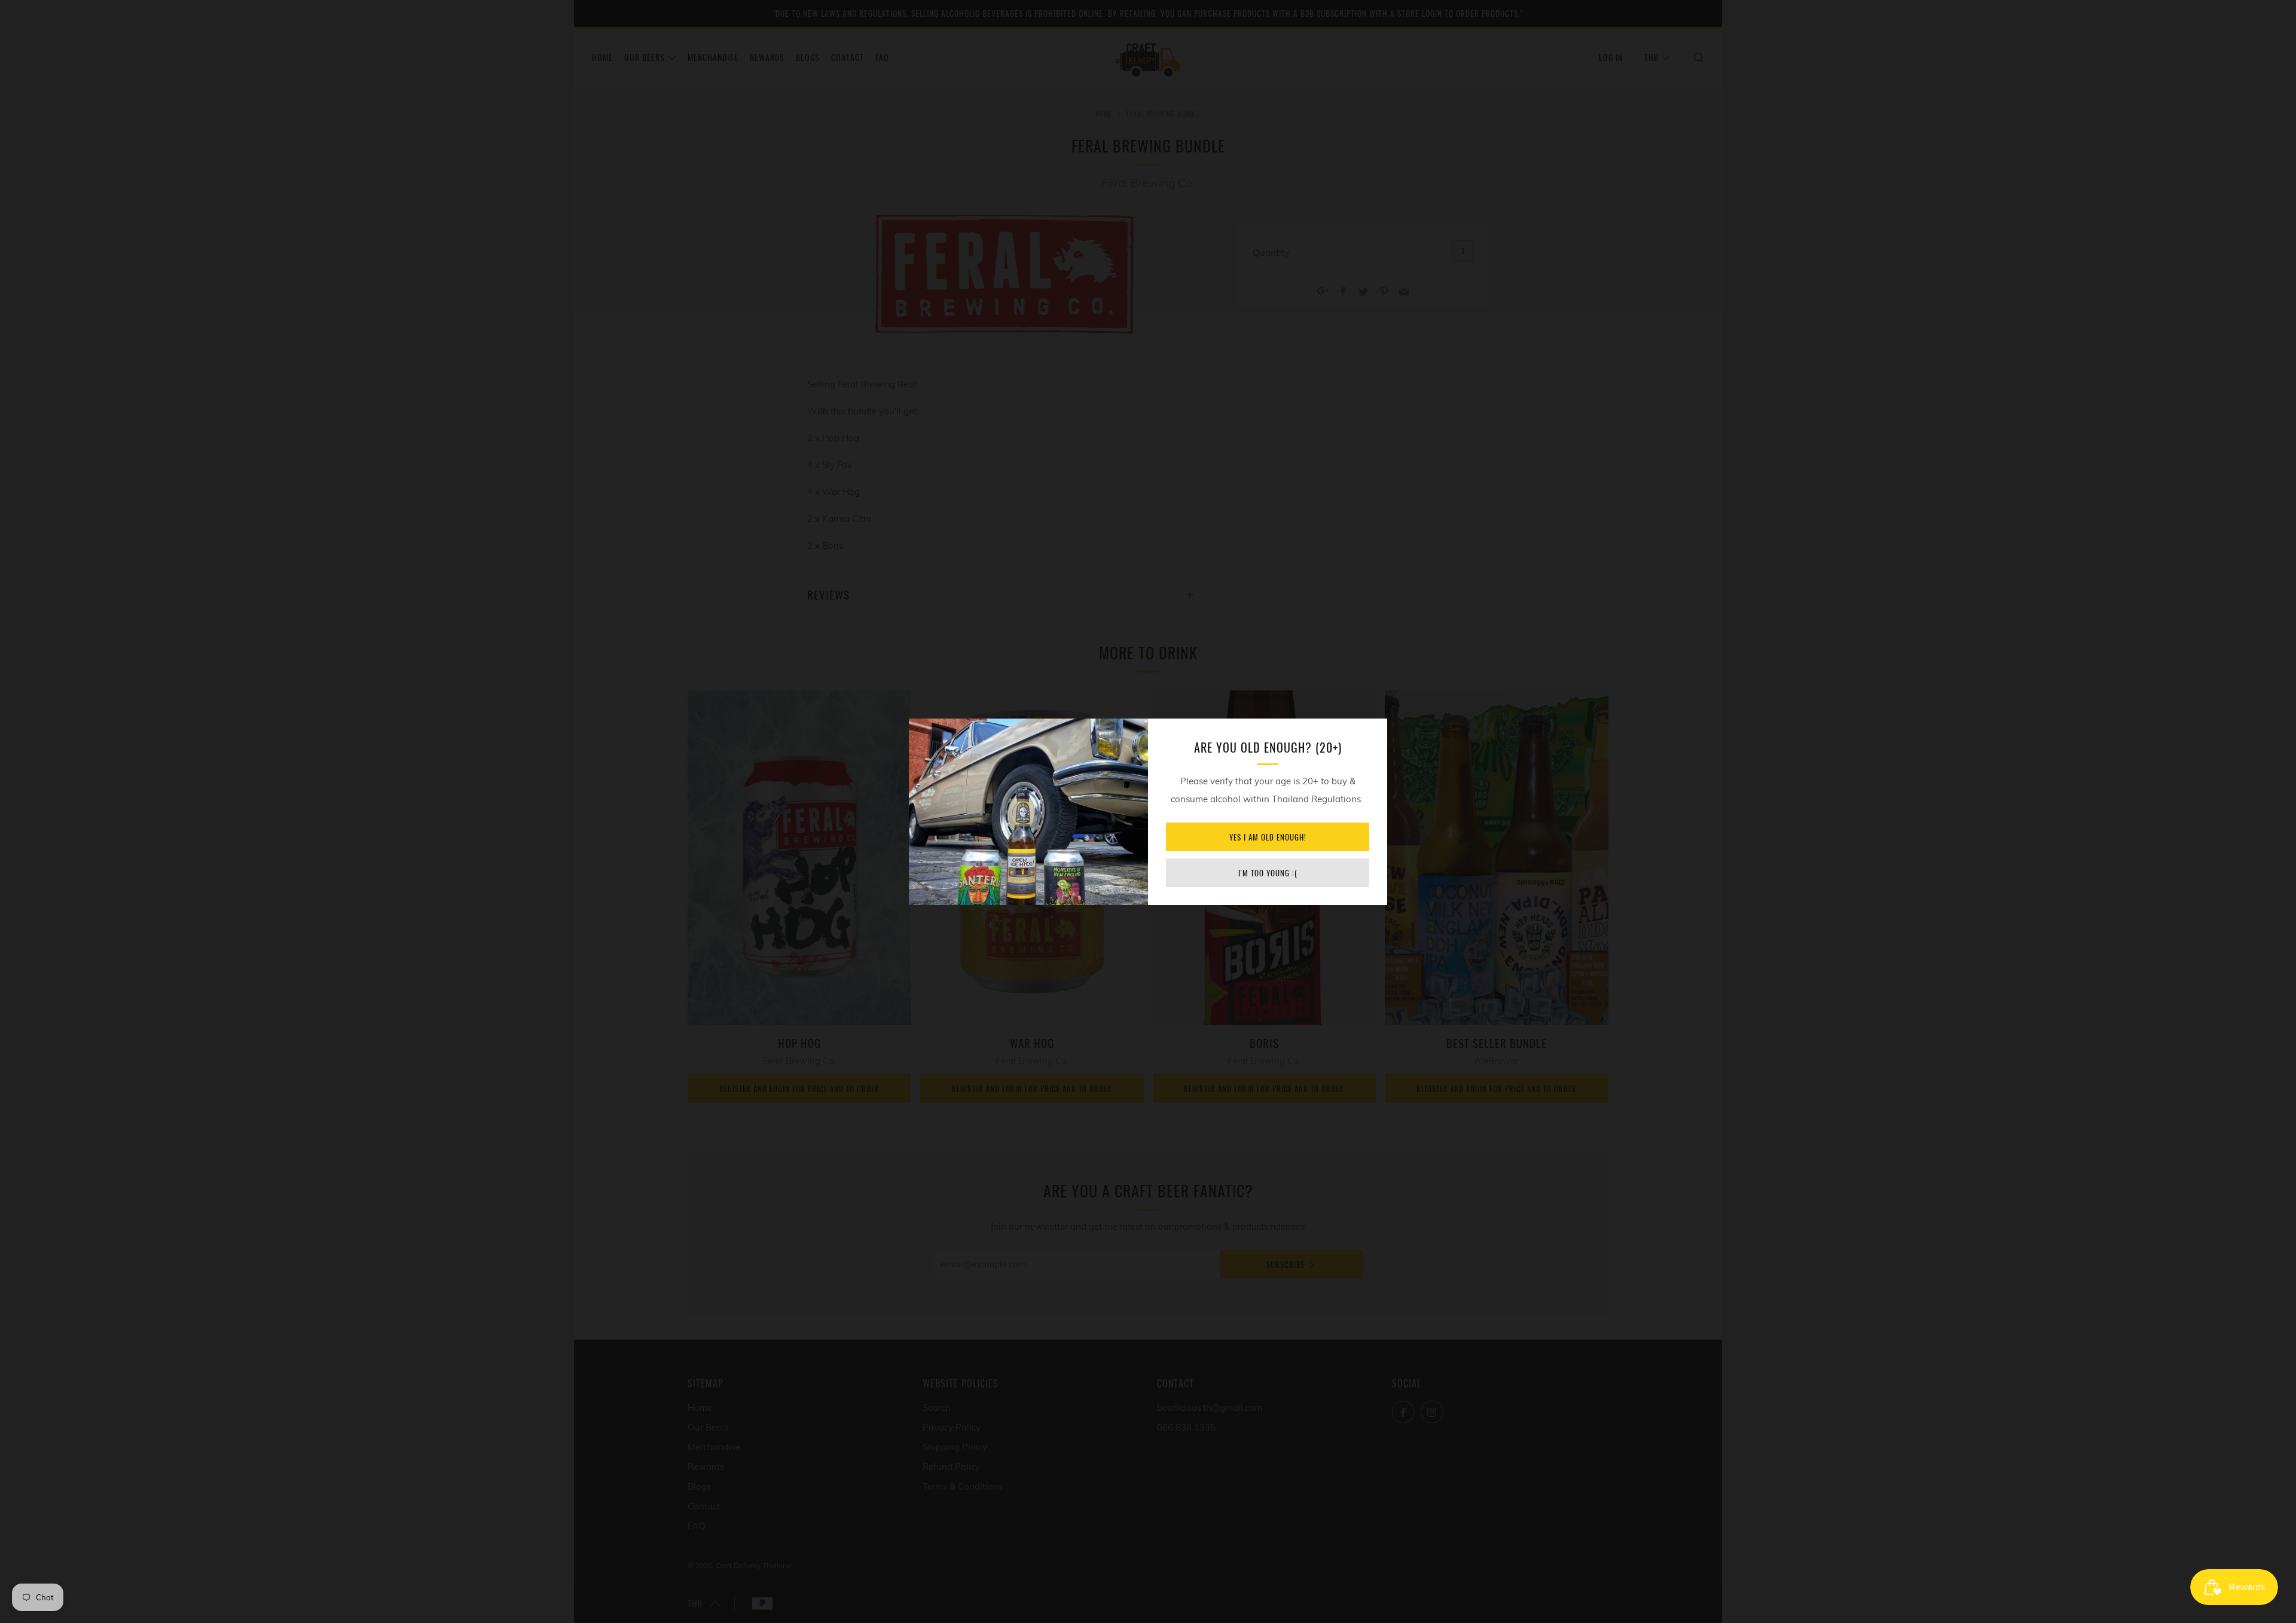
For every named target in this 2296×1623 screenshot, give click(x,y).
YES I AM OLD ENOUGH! (1268, 837)
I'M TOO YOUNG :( (1268, 873)
